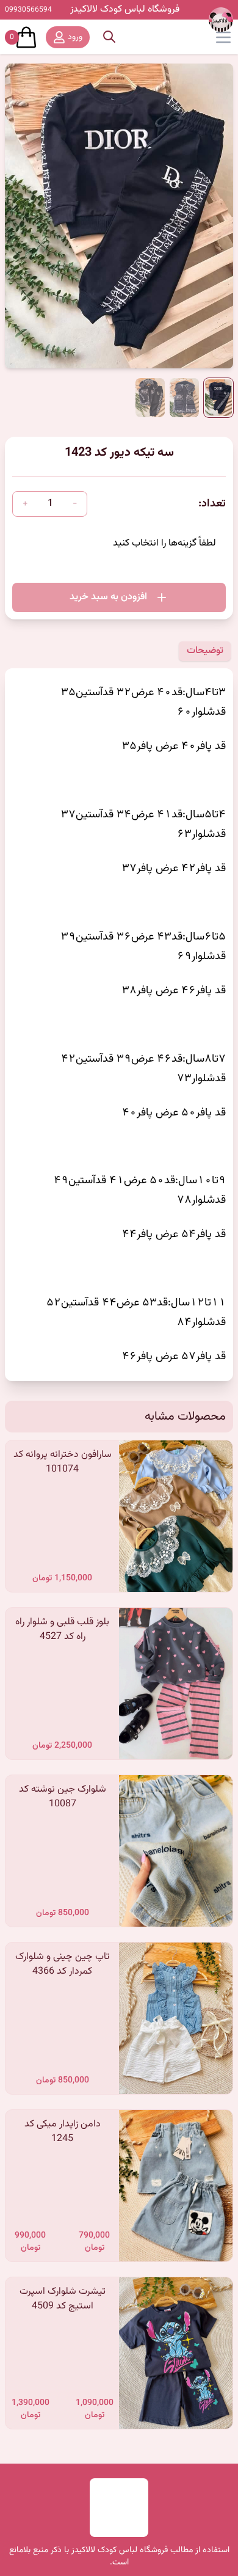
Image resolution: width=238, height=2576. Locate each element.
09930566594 (28, 10)
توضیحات (205, 651)
